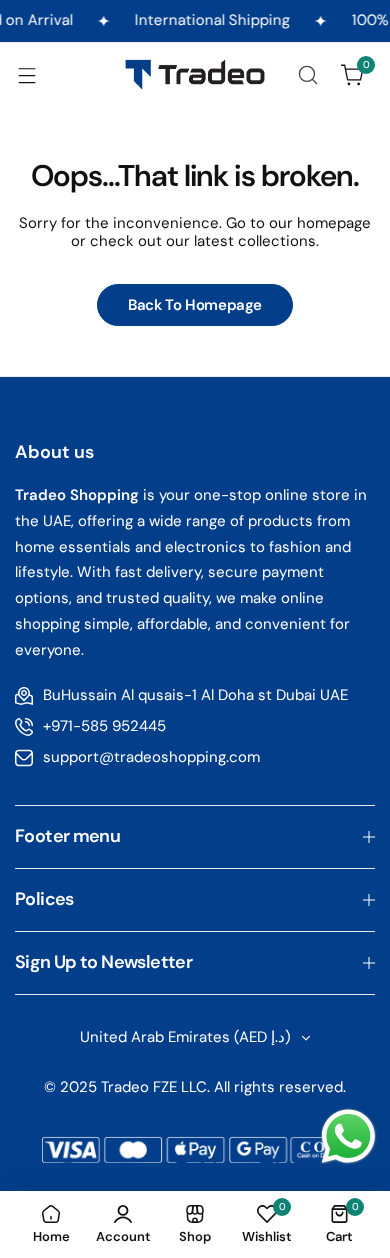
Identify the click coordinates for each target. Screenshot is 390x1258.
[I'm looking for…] (308, 75)
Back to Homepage (195, 305)
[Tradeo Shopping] (195, 74)
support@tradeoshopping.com (151, 757)
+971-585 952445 (104, 726)
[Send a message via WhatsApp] (348, 1136)
